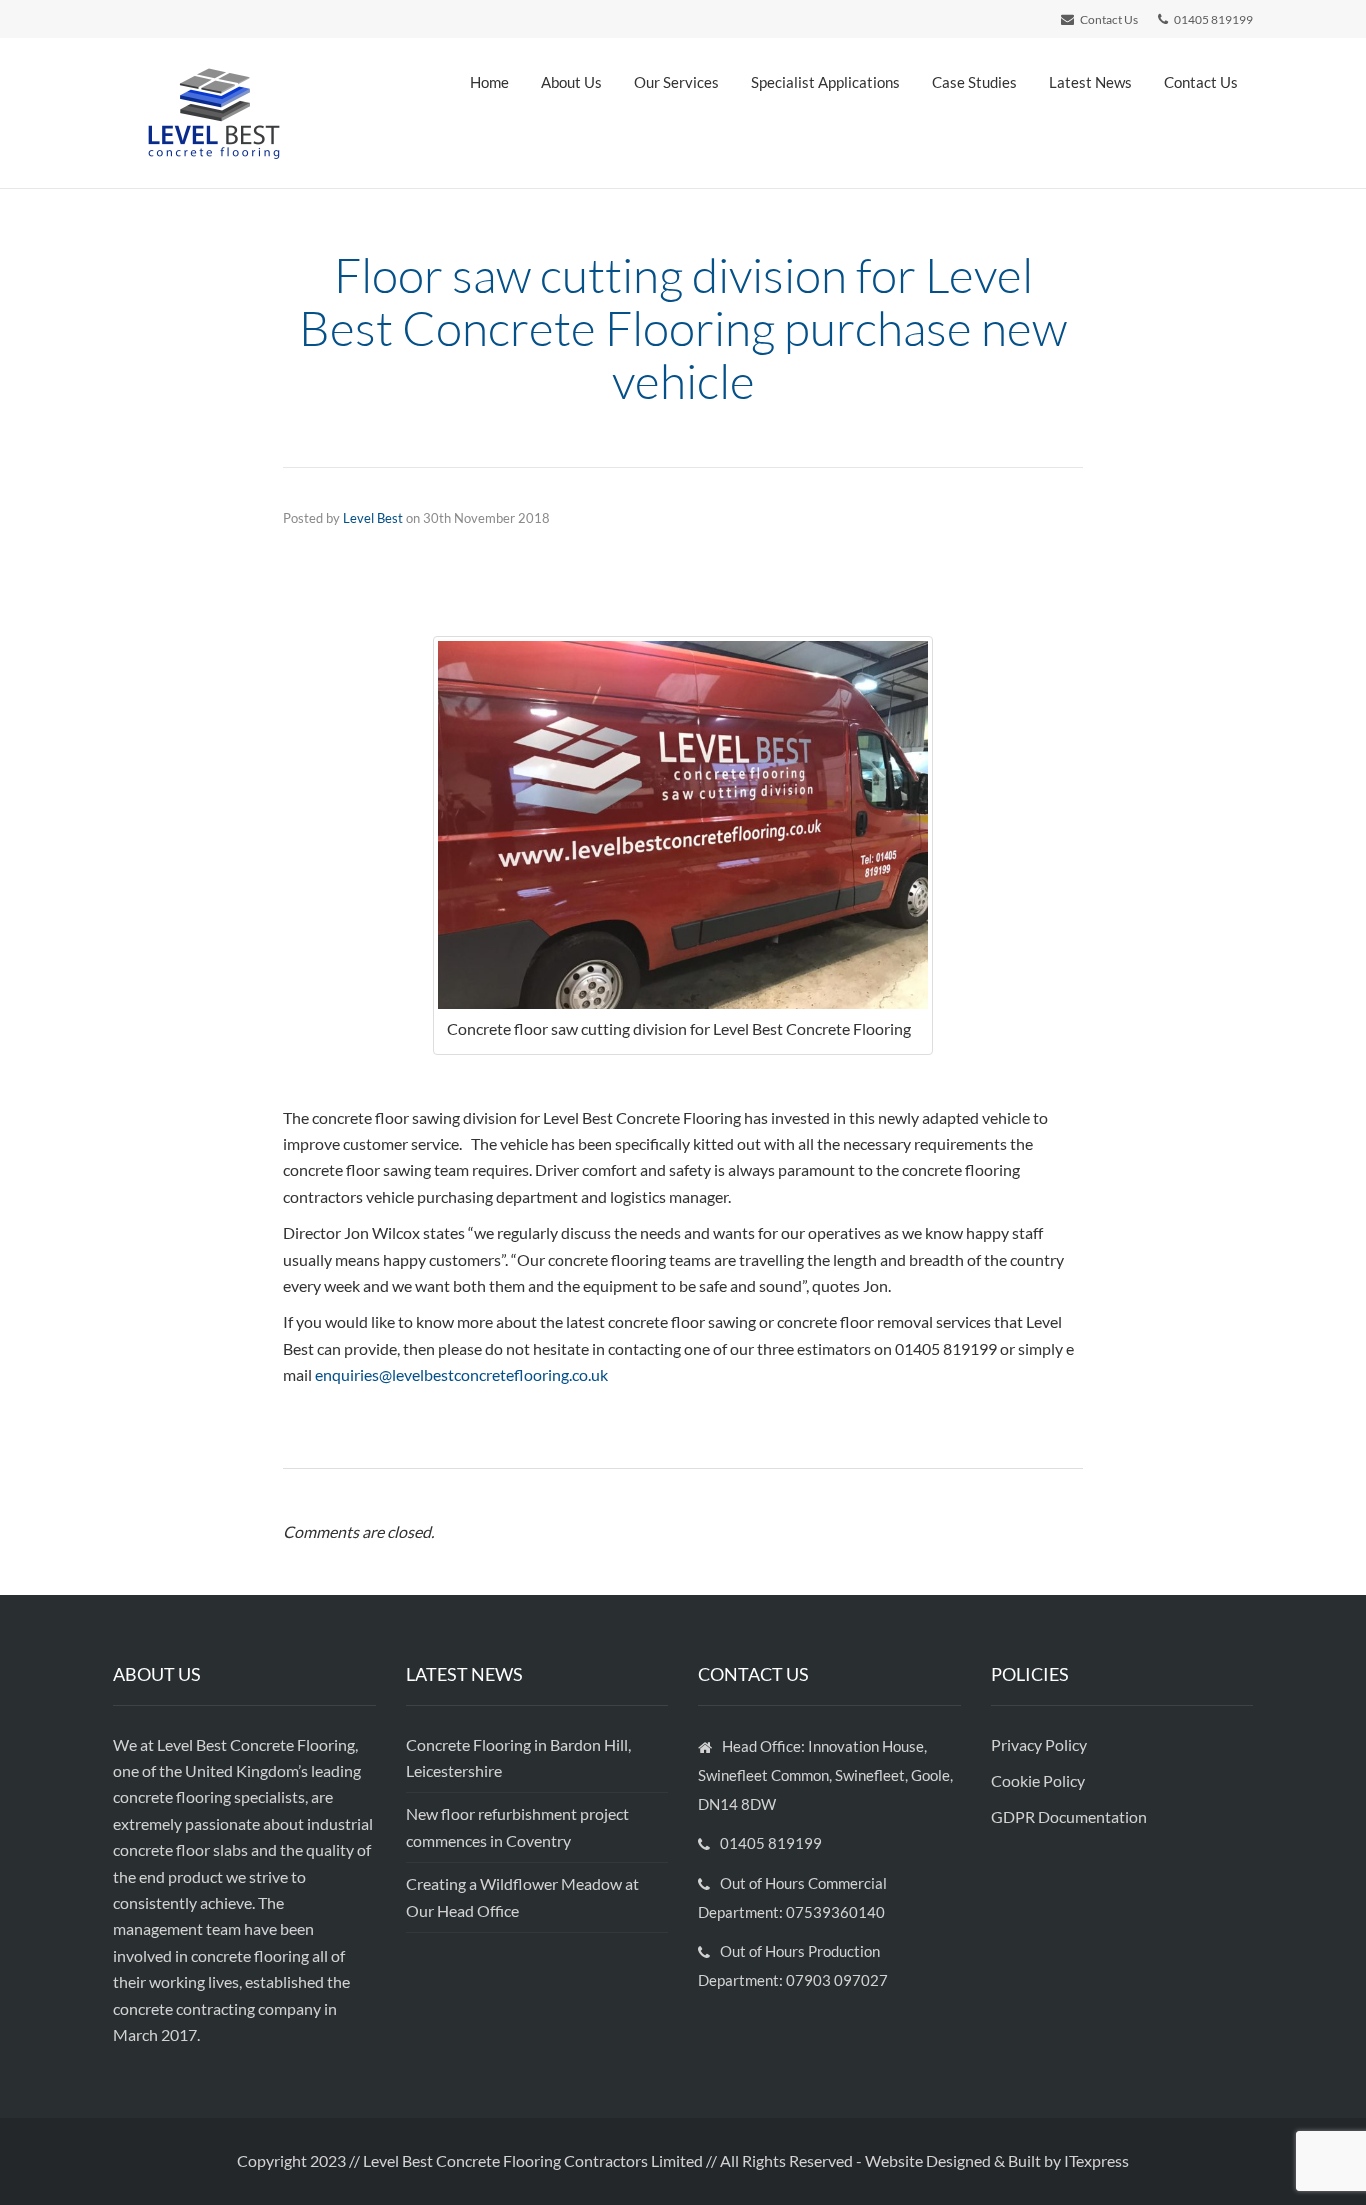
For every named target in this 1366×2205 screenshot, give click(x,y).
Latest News (1090, 82)
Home (489, 82)
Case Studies (974, 82)
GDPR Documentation (1069, 1816)
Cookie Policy (1039, 1780)
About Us (571, 82)
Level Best (373, 518)
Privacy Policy (1040, 1744)
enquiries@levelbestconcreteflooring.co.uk (461, 1374)
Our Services (676, 82)
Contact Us (1201, 82)
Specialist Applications (825, 82)
